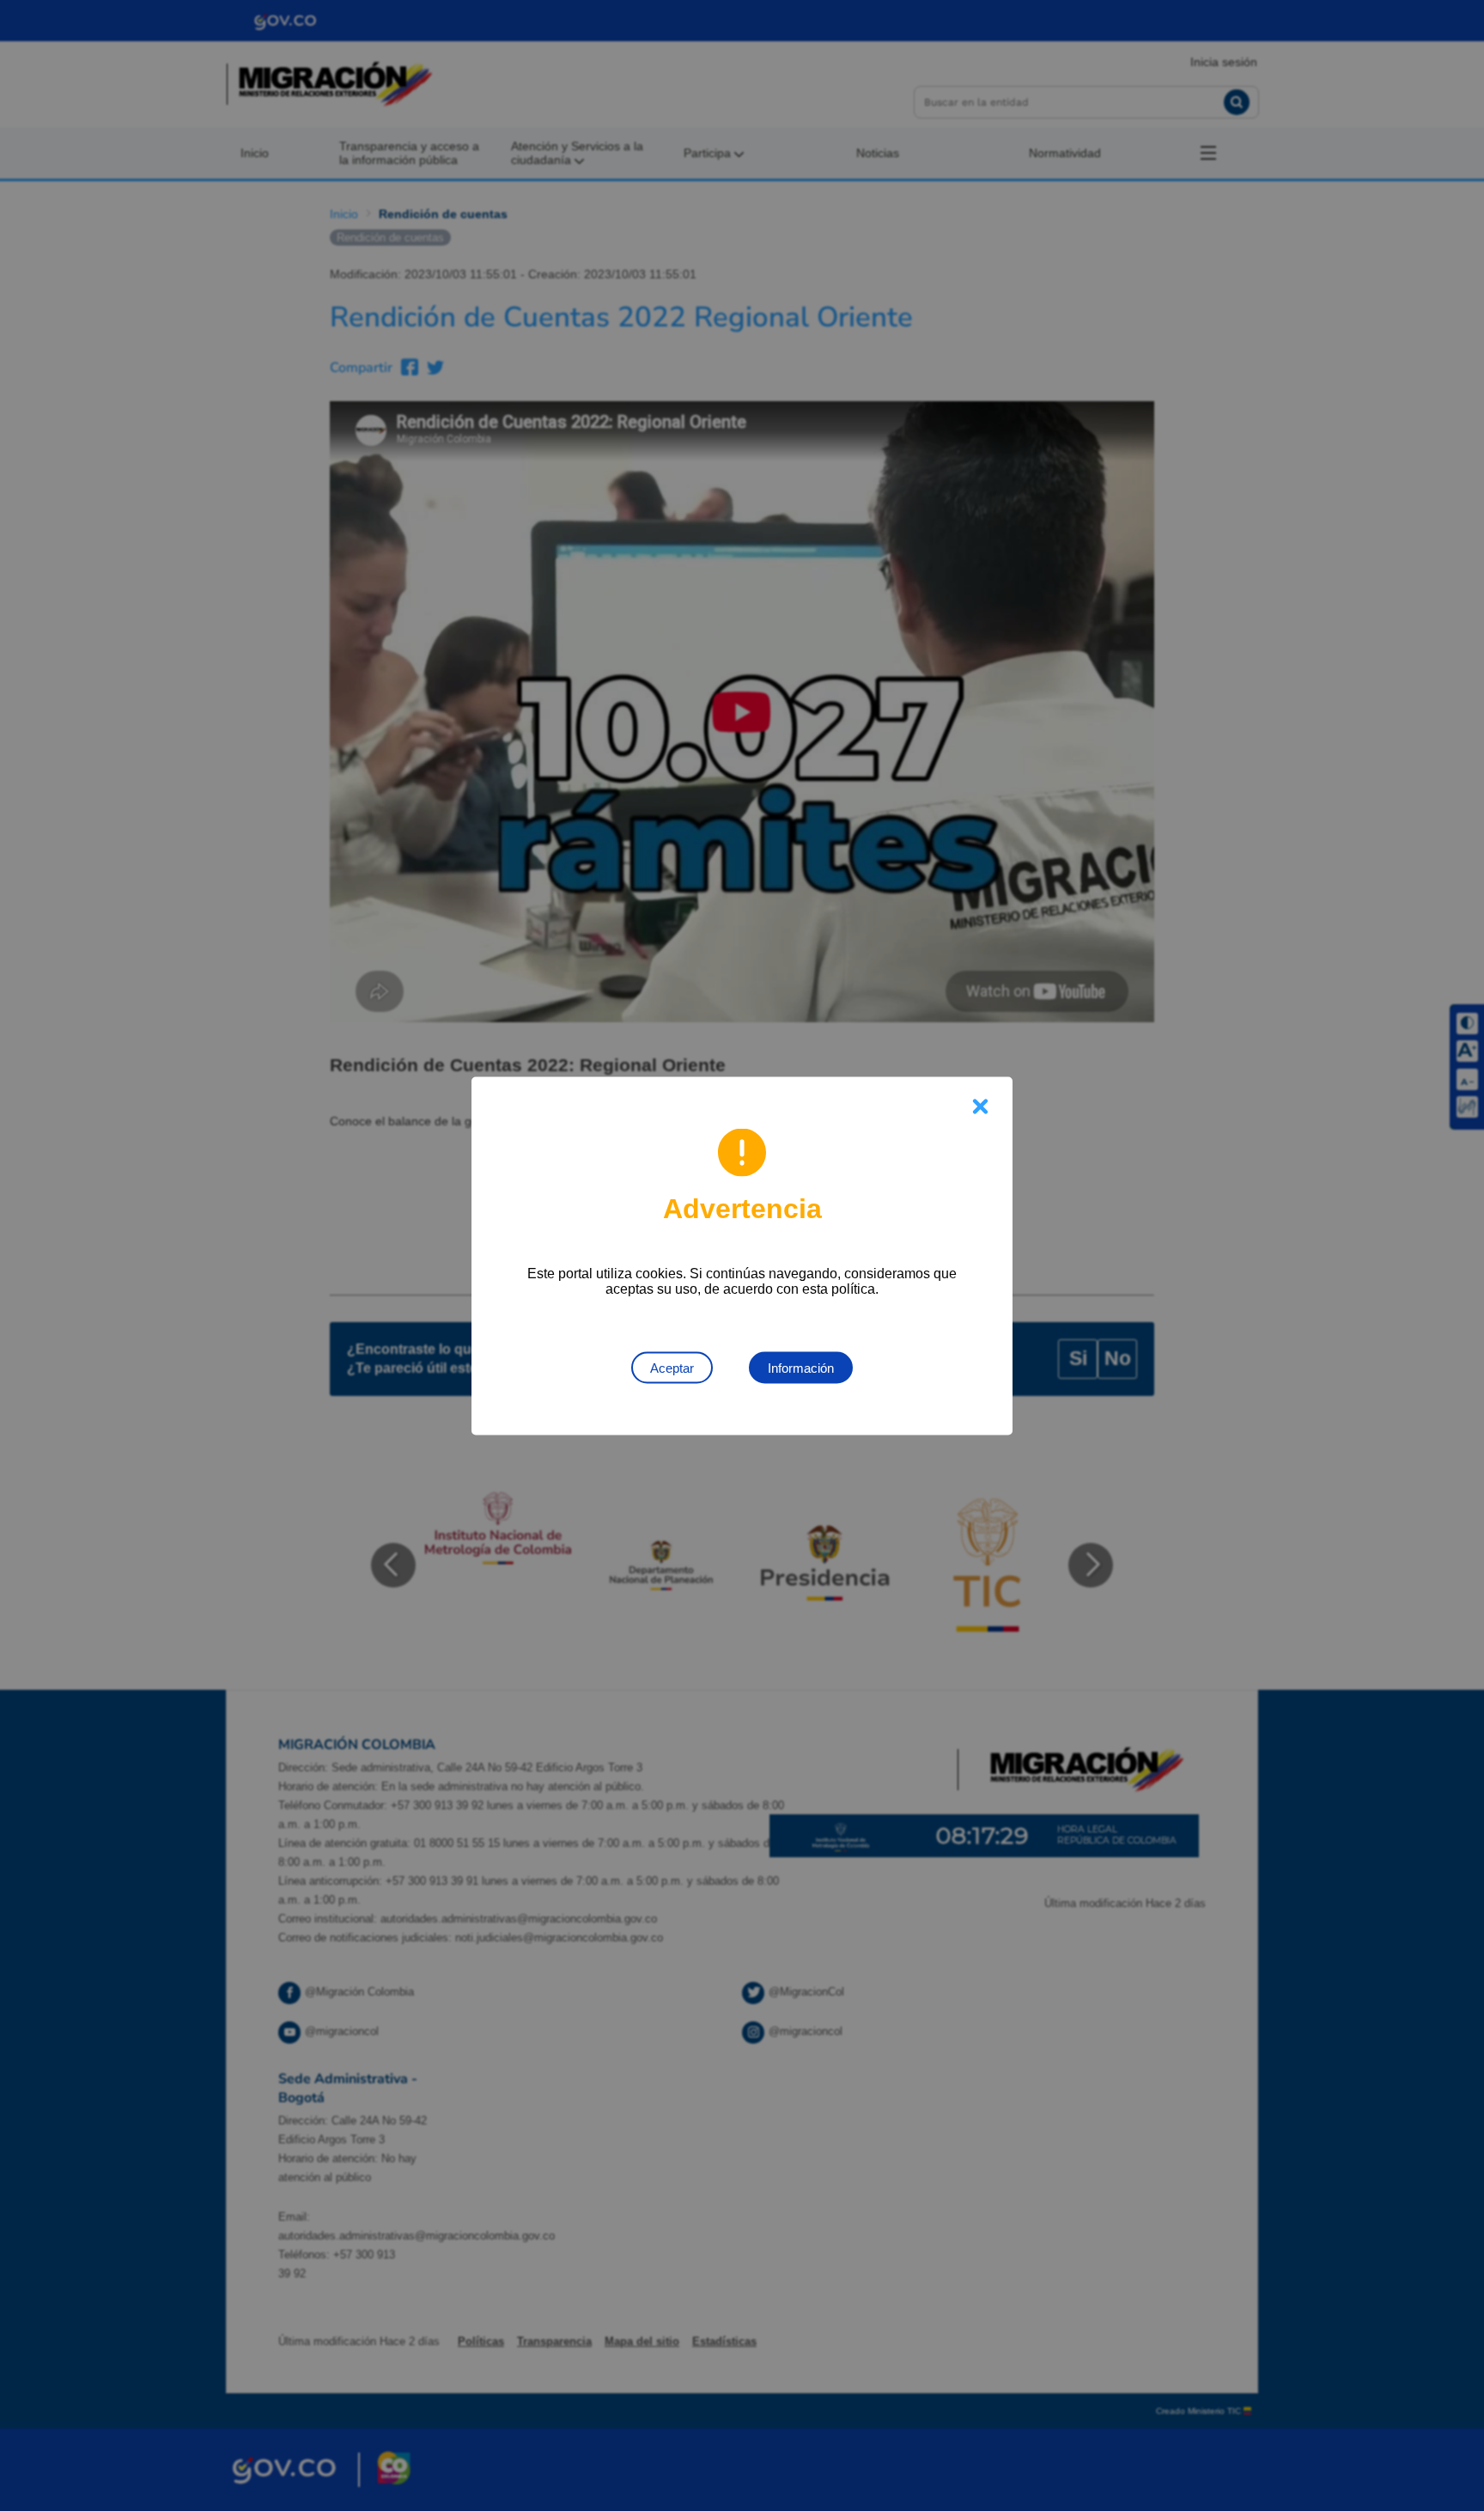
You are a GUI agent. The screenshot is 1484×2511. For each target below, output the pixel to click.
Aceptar (672, 1367)
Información (801, 1367)
